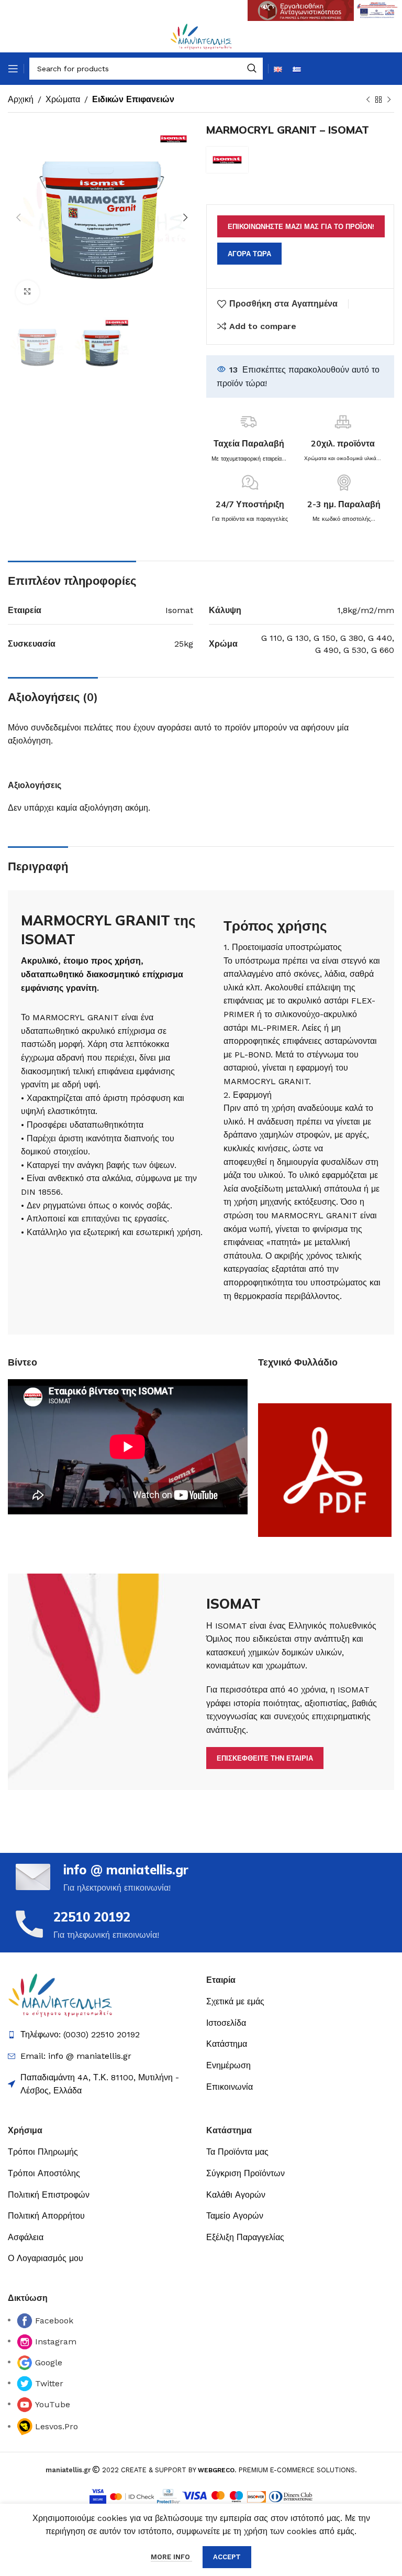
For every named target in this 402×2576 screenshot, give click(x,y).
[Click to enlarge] (27, 292)
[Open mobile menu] (13, 69)
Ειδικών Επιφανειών (133, 99)
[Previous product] (368, 100)
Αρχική (21, 99)
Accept (227, 2557)
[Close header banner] (389, 10)
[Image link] (60, 1995)
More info (171, 2557)
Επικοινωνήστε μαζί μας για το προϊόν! (301, 227)
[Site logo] (201, 36)
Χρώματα (63, 99)
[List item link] (267, 2002)
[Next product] (389, 100)
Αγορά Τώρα (249, 254)
